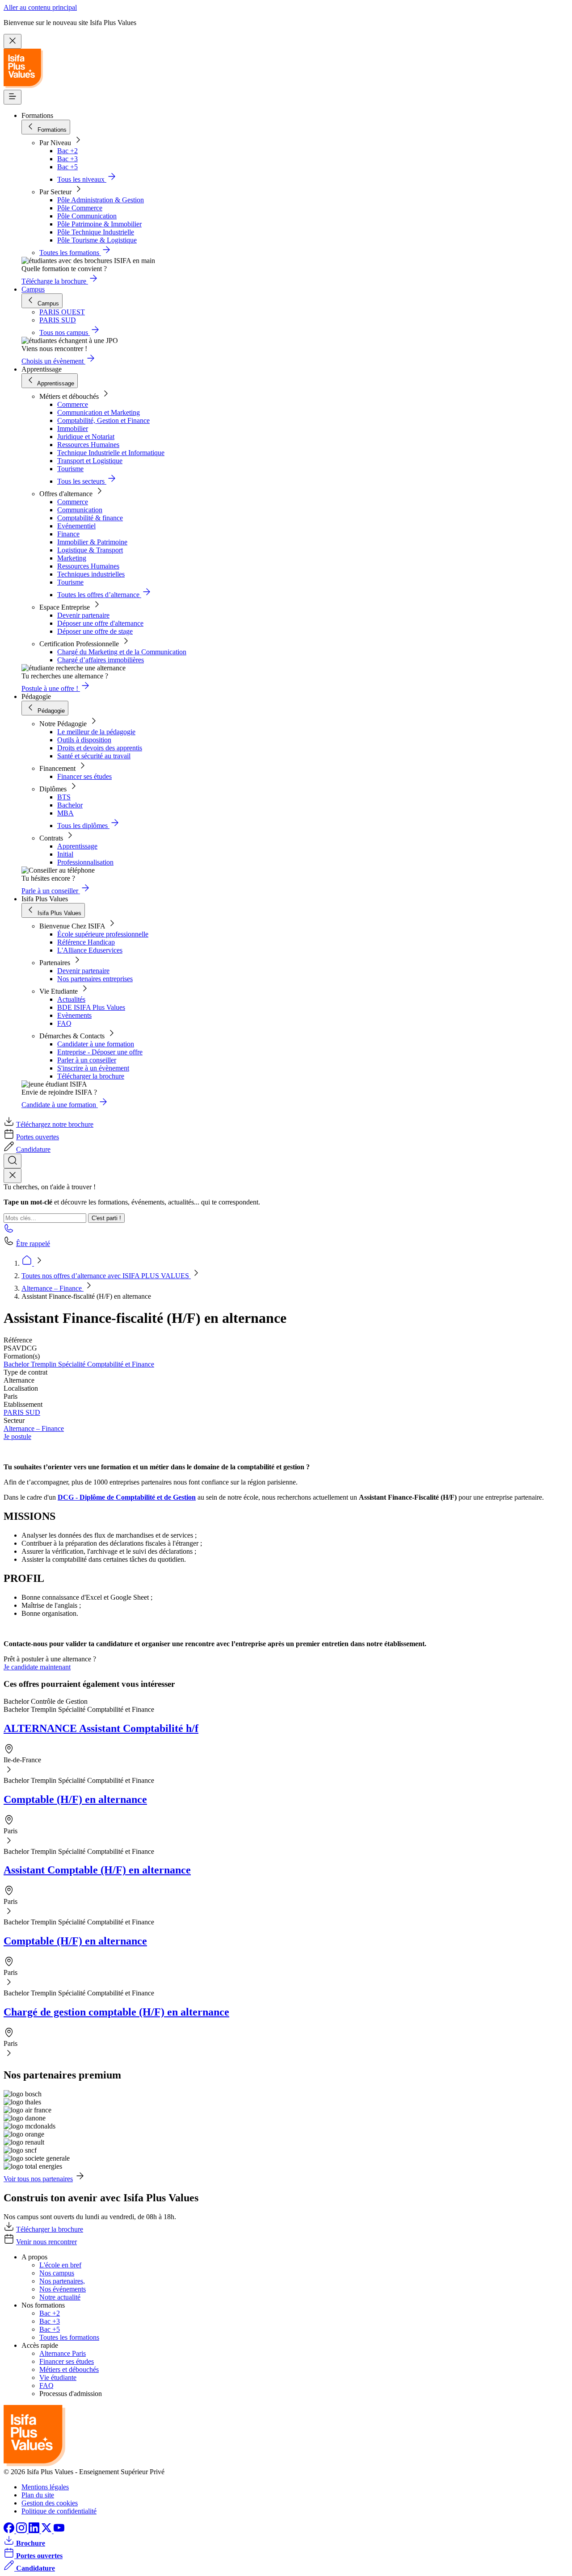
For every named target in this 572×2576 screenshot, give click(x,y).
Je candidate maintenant (37, 1667)
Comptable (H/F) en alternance (75, 1799)
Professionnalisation (85, 862)
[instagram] (22, 2531)
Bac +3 (67, 159)
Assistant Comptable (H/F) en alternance (97, 1870)
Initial (65, 854)
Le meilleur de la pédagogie (96, 732)
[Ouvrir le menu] (13, 97)
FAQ (64, 1023)
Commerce (73, 404)
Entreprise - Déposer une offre (100, 1052)
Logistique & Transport (90, 550)
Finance (68, 534)
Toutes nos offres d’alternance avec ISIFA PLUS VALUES (106, 1276)
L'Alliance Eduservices (90, 950)
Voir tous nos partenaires (38, 2179)
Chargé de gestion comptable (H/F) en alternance (116, 2012)
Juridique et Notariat (86, 437)
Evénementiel (76, 526)
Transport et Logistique (90, 461)
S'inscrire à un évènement (93, 1068)
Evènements (74, 1015)
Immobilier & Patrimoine (92, 542)
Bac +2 (67, 151)
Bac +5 (67, 167)
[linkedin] (35, 2531)
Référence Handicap (86, 942)
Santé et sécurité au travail (94, 756)
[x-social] (47, 2531)
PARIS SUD (22, 1412)
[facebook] (10, 2531)
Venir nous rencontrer (46, 2242)
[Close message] (13, 41)
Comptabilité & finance (90, 518)
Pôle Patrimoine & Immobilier (99, 224)
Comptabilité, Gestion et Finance (103, 420)
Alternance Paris (63, 2353)
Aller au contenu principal (40, 7)
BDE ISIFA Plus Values (91, 1007)
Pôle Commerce (80, 208)
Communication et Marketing (99, 412)
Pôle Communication (87, 216)
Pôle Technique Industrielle (96, 232)
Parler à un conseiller (87, 1060)
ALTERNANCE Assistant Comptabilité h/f (101, 1728)
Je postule (17, 1436)
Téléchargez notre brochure (55, 1124)
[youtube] (59, 2531)
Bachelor (70, 805)
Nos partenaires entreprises (95, 979)
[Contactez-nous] (9, 1231)
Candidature (33, 1149)
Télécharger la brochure (91, 1076)
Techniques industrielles (91, 574)
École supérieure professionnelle (103, 934)
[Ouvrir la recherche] (13, 1161)
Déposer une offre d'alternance (100, 623)
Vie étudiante (58, 2377)
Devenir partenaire (83, 615)
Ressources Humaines (88, 445)
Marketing (72, 558)
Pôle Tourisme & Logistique (97, 240)
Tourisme (70, 469)
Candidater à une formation (96, 1044)
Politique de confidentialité (59, 2511)
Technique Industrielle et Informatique (111, 453)
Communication (80, 510)
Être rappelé (33, 1244)
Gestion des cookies (50, 2503)
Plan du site (38, 2495)
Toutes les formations (69, 2337)
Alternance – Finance (53, 1288)
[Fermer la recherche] (13, 1176)
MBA (65, 813)
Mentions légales (45, 2487)
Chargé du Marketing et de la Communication (122, 652)
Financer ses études (84, 776)
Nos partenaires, (62, 2281)
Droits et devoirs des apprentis (100, 748)
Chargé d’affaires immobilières (101, 660)
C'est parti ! (106, 1218)
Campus (33, 289)
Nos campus (57, 2273)
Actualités (71, 999)
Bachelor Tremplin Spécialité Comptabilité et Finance (79, 1364)
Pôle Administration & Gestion (101, 200)
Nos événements (63, 2289)
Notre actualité (60, 2297)
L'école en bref (60, 2265)
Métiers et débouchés (69, 2369)
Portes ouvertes (38, 1137)
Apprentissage (77, 846)
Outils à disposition (84, 740)
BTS (64, 797)
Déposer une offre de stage (95, 631)
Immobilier (73, 429)
